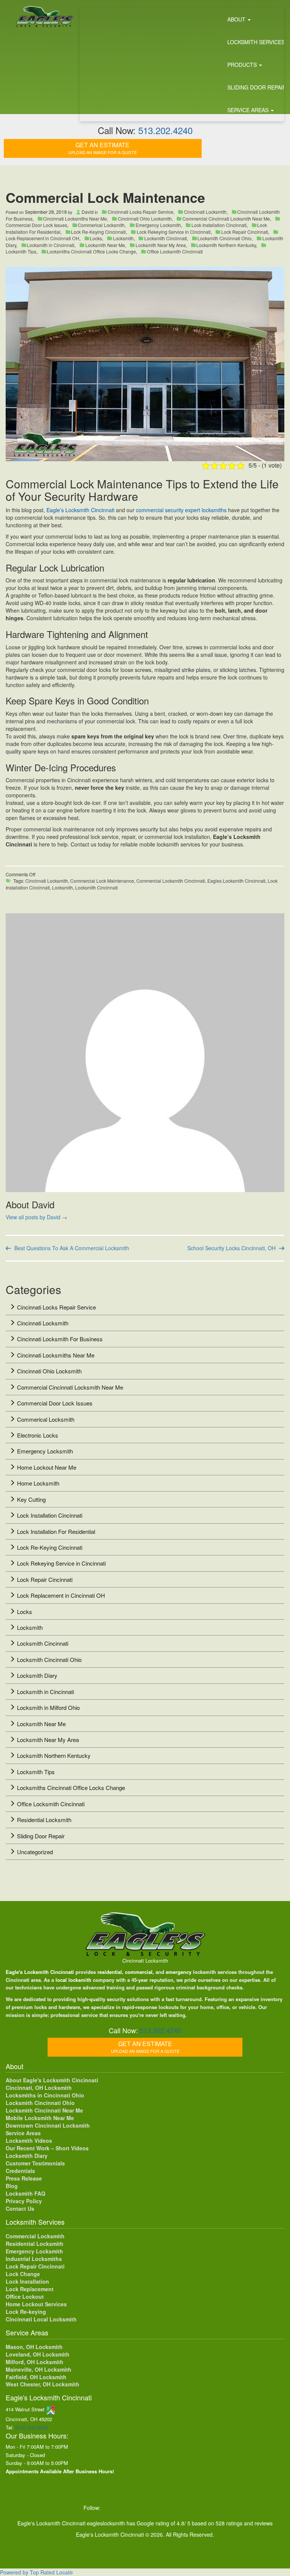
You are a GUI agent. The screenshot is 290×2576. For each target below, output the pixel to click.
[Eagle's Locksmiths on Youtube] (157, 2508)
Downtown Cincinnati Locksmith (48, 2125)
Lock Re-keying (26, 2312)
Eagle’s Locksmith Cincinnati (81, 510)
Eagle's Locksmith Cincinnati (40, 1972)
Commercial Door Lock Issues (55, 1403)
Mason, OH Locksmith (34, 2347)
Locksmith (123, 238)
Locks (96, 238)
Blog (12, 2186)
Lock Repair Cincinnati (245, 232)
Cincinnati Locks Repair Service (140, 212)
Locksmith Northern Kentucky (226, 245)
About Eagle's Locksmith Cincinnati (52, 2080)
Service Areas (23, 2133)
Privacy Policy (24, 2201)
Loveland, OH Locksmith (38, 2354)
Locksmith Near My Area (161, 245)
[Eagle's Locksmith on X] (126, 2508)
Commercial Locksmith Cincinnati (171, 881)
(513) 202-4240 (31, 2427)
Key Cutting (31, 1499)
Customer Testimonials (35, 2163)
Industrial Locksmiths (34, 2259)
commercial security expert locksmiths (181, 510)
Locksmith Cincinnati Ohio (224, 238)
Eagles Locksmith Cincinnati (236, 881)
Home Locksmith (38, 1483)
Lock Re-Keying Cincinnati (98, 232)
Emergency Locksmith (158, 225)
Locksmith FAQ (25, 2193)
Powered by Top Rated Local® (36, 2572)
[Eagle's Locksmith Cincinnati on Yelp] (203, 2508)
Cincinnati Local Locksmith (41, 2319)
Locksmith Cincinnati (166, 238)
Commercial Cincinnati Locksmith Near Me (226, 219)
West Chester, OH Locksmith (42, 2384)
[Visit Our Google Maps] (51, 2409)
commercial (139, 1972)
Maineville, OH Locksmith (39, 2369)
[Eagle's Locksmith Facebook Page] (110, 2508)
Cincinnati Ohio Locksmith (145, 219)
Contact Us (20, 2208)
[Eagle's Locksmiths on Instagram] (141, 2508)
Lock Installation (27, 2281)
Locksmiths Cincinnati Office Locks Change (91, 251)
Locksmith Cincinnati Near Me (44, 2110)
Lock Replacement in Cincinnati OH (61, 1595)
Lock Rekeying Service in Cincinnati (174, 232)
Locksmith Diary (37, 1675)
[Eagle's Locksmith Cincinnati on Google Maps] (188, 2508)
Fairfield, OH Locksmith (36, 2377)
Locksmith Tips (36, 1772)
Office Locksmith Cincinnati (175, 251)
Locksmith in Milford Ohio (48, 1707)
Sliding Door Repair (41, 1836)
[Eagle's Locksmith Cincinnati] (145, 1934)
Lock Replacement (30, 2289)
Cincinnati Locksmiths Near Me (75, 219)
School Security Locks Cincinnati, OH (231, 1248)
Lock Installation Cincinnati (219, 225)
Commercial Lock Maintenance (102, 881)
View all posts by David (36, 1217)
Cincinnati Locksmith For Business (60, 1339)
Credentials (20, 2171)
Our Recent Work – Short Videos (47, 2148)
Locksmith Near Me (105, 245)
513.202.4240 (165, 130)
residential (110, 1972)
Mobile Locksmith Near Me (40, 2118)
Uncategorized (35, 1852)
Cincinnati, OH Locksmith (39, 2088)
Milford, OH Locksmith (35, 2362)
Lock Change (23, 2274)
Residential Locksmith (44, 1820)
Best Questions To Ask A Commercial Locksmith (72, 1248)
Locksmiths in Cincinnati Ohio (45, 2095)
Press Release (24, 2178)
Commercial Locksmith (35, 2236)
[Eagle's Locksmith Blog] (173, 2508)
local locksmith (73, 1980)
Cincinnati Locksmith (205, 212)
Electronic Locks (38, 1435)
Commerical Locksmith (101, 225)
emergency (179, 1972)
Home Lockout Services (36, 2304)
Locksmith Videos (29, 2140)
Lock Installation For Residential (56, 1531)
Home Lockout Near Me (47, 1467)
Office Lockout (25, 2296)
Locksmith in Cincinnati (51, 245)
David (88, 212)
